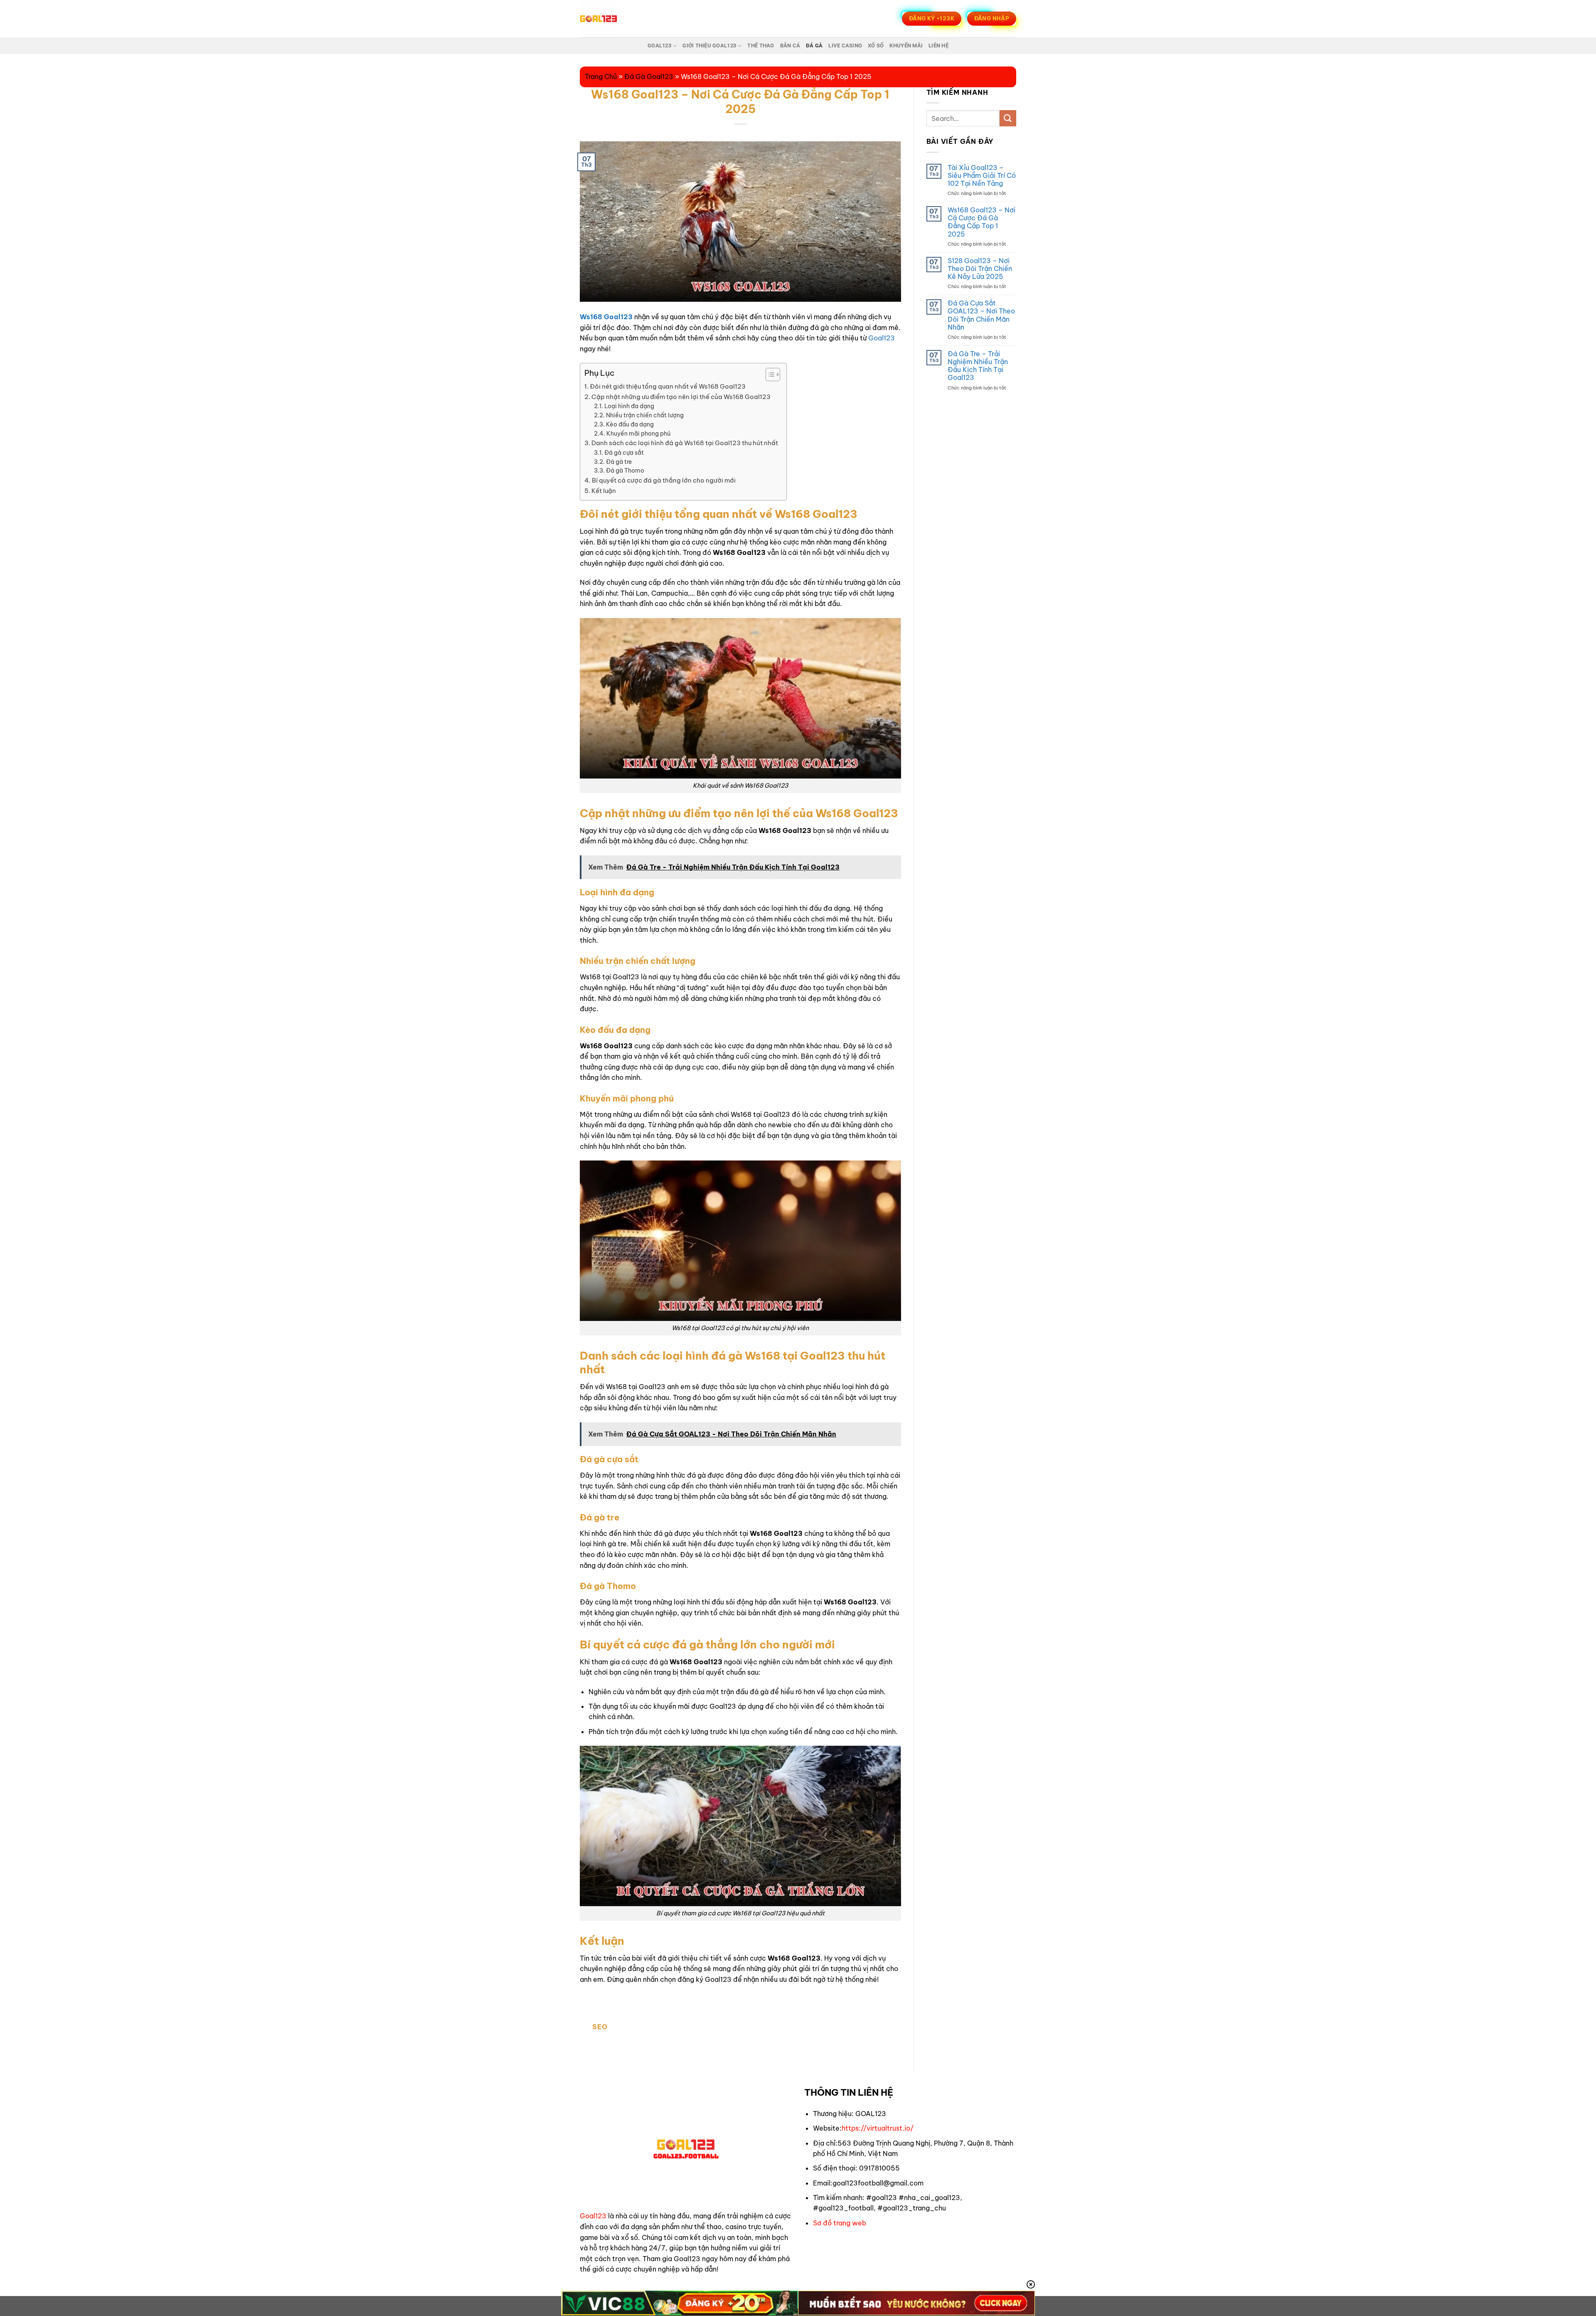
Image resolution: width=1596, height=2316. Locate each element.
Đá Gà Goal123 (649, 76)
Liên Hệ (938, 46)
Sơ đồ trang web (840, 2223)
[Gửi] (1008, 118)
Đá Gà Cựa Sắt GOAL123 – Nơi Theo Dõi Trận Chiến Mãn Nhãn (981, 315)
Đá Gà (814, 46)
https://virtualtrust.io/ (878, 2128)
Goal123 (659, 46)
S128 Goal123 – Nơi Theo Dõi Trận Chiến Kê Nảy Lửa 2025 (980, 269)
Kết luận (604, 491)
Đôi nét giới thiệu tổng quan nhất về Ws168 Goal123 (668, 386)
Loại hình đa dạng (629, 406)
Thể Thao (761, 46)
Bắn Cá (790, 46)
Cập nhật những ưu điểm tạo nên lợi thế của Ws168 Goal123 (682, 397)
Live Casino (845, 46)
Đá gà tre (619, 462)
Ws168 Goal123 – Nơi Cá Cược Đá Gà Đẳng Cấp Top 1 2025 (981, 222)
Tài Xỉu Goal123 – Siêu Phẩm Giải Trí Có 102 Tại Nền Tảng (982, 176)
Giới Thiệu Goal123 (709, 46)
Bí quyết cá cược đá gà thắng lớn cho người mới (664, 480)
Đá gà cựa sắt (624, 453)
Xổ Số (876, 46)
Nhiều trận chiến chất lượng (645, 415)
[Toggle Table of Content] (769, 375)
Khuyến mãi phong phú (638, 434)
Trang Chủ (601, 76)
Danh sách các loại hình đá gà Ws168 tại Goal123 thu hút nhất (685, 443)
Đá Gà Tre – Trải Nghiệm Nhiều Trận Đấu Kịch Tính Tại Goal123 (978, 366)
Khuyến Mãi (906, 46)
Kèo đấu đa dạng (630, 424)
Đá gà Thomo (625, 471)
